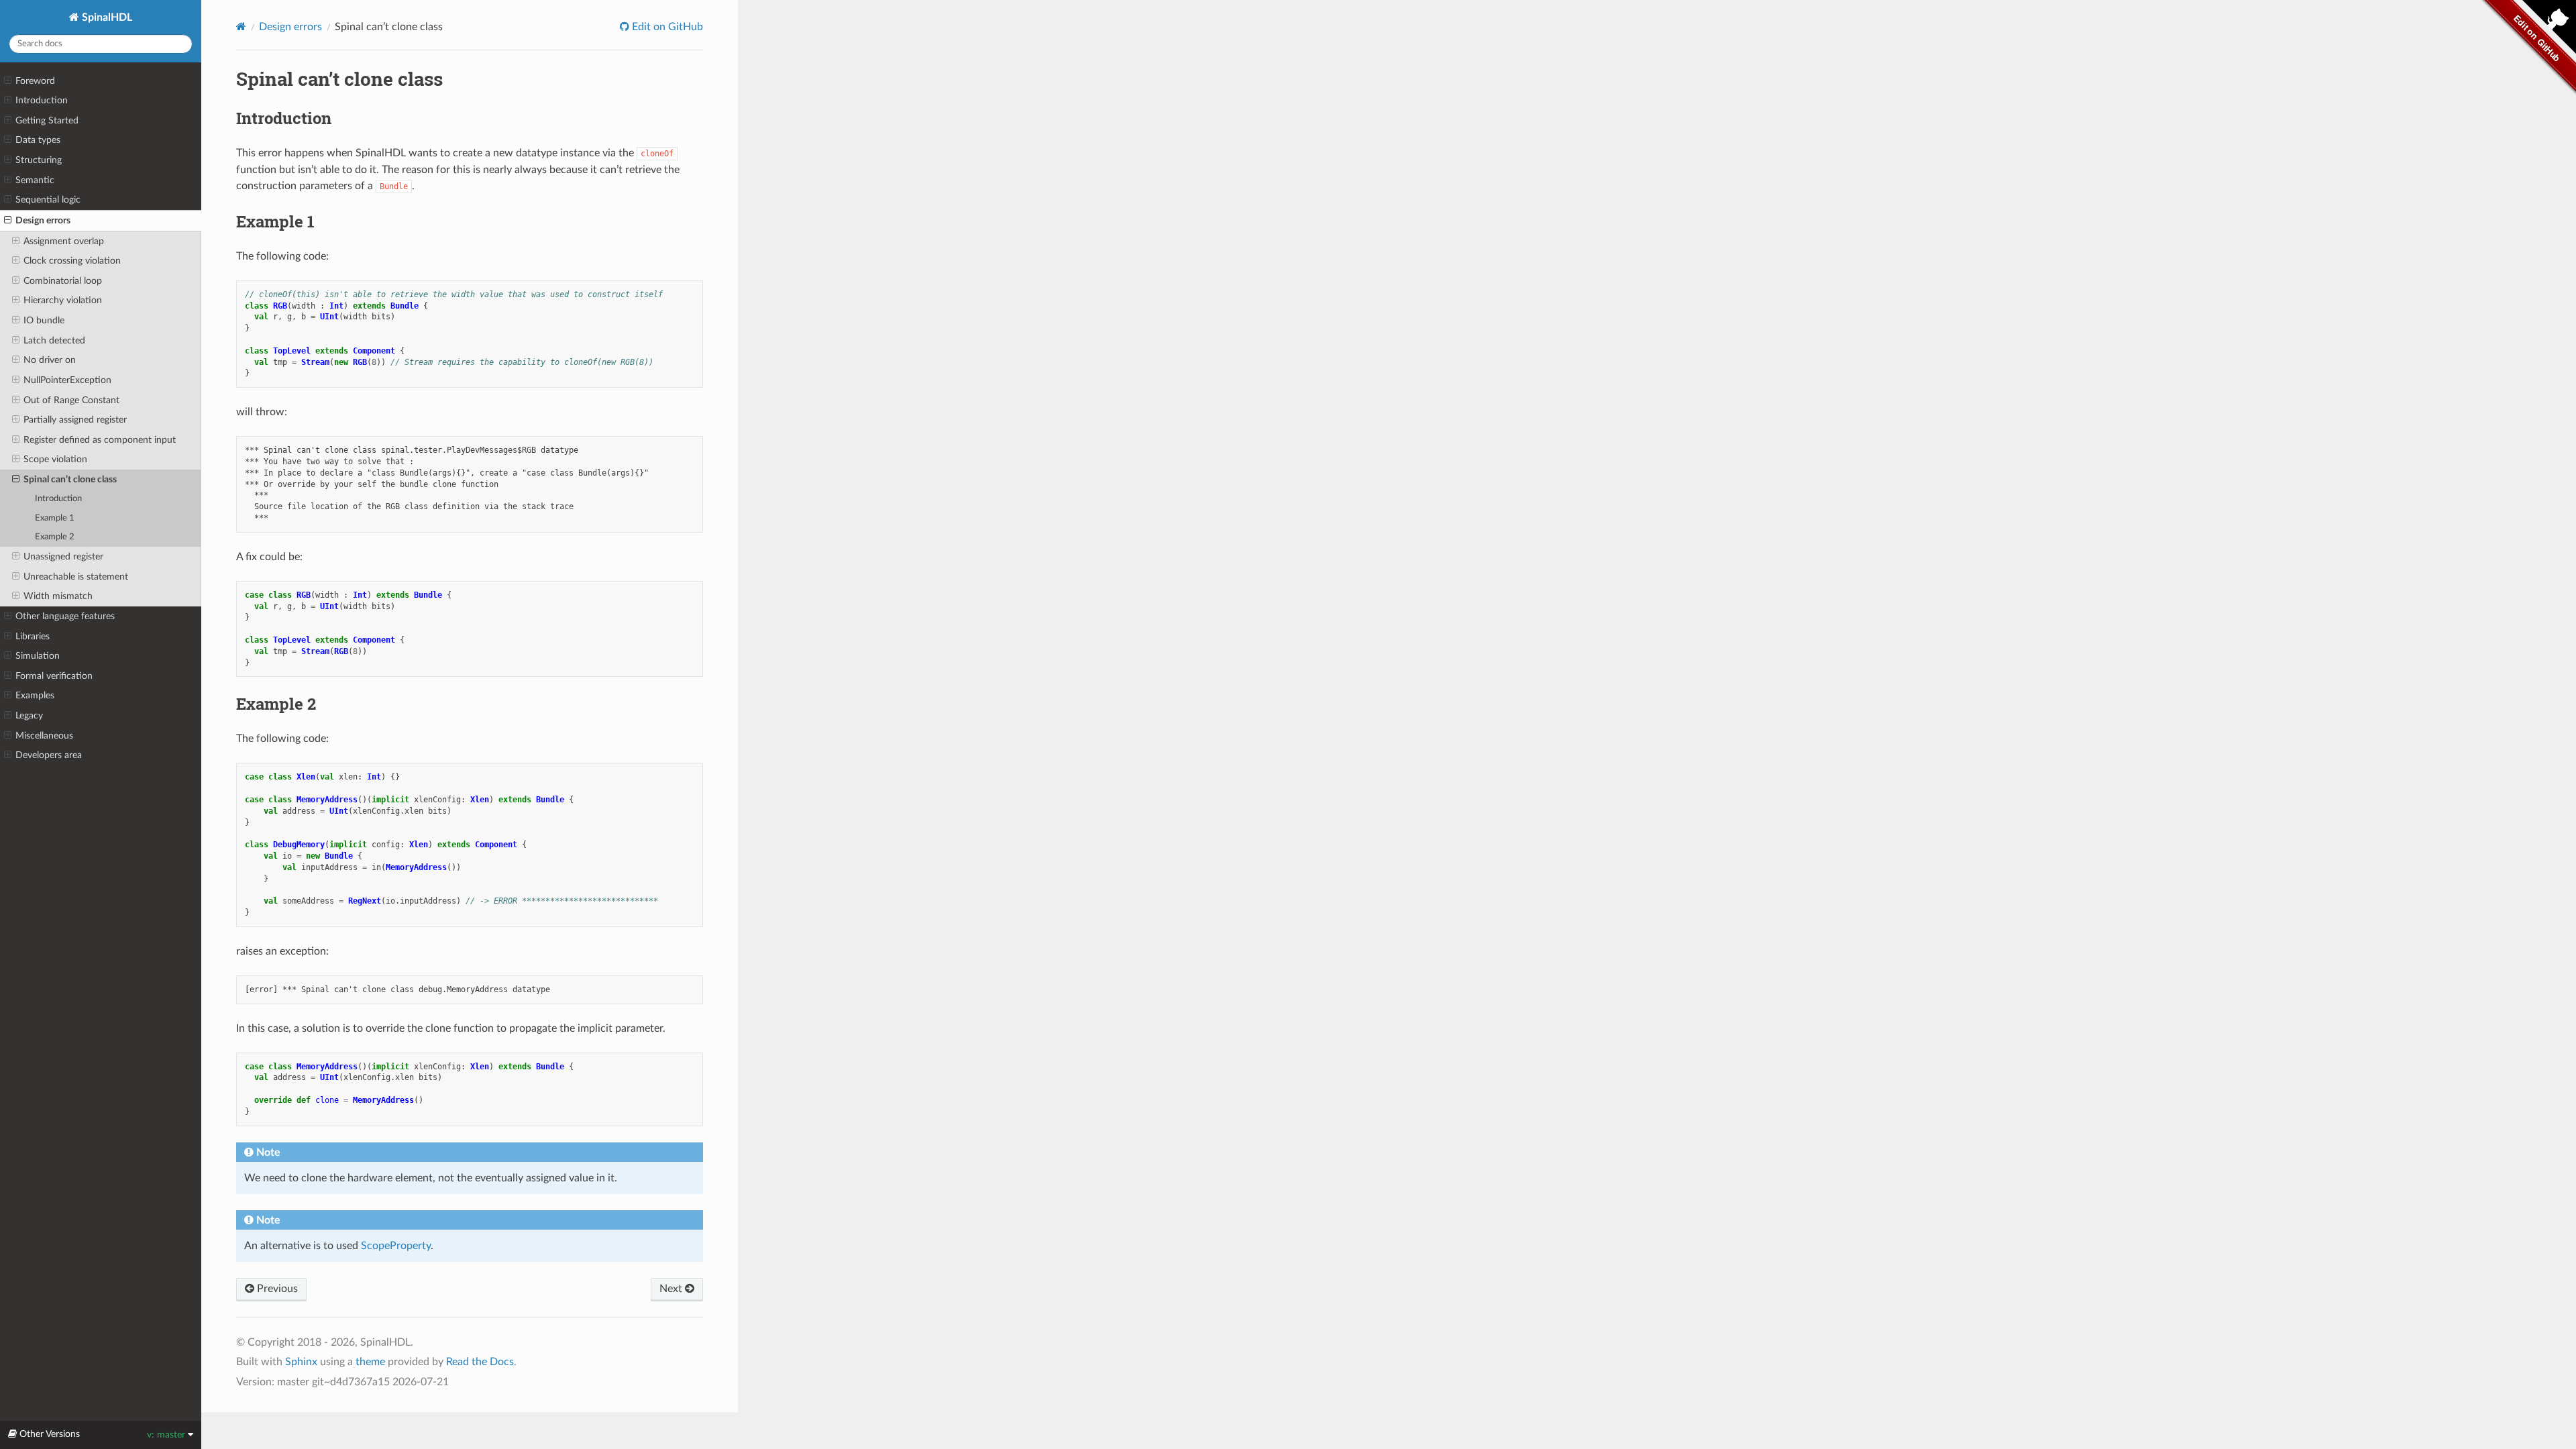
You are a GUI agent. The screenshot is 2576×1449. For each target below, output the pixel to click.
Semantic (35, 180)
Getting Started (47, 120)
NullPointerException (67, 380)
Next (672, 1289)
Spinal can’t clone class (70, 479)
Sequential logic (48, 200)
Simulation (38, 656)
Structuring (39, 160)
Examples (35, 695)
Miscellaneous (44, 736)
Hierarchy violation (63, 300)
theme (370, 1362)
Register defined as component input (100, 440)
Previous (276, 1289)
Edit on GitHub (666, 27)
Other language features (65, 616)
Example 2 (55, 537)
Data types (38, 140)
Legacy (29, 715)
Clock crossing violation (72, 261)
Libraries (33, 636)
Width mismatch (58, 596)
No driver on (50, 360)
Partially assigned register (75, 420)
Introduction (42, 100)
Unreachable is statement (76, 577)
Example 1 (55, 518)
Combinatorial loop (63, 281)
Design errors (43, 220)
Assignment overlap (64, 241)
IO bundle (44, 320)
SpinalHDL (106, 17)
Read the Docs (480, 1362)
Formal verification (54, 676)
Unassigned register (63, 556)
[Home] (241, 26)
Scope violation (55, 459)
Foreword (35, 81)
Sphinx (301, 1362)
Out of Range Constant (71, 400)
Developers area (49, 755)
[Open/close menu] (8, 81)
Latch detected (54, 340)
